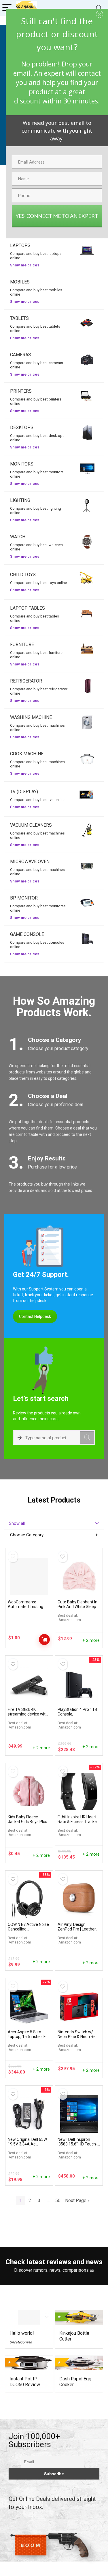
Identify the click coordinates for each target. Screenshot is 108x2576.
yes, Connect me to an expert (57, 216)
